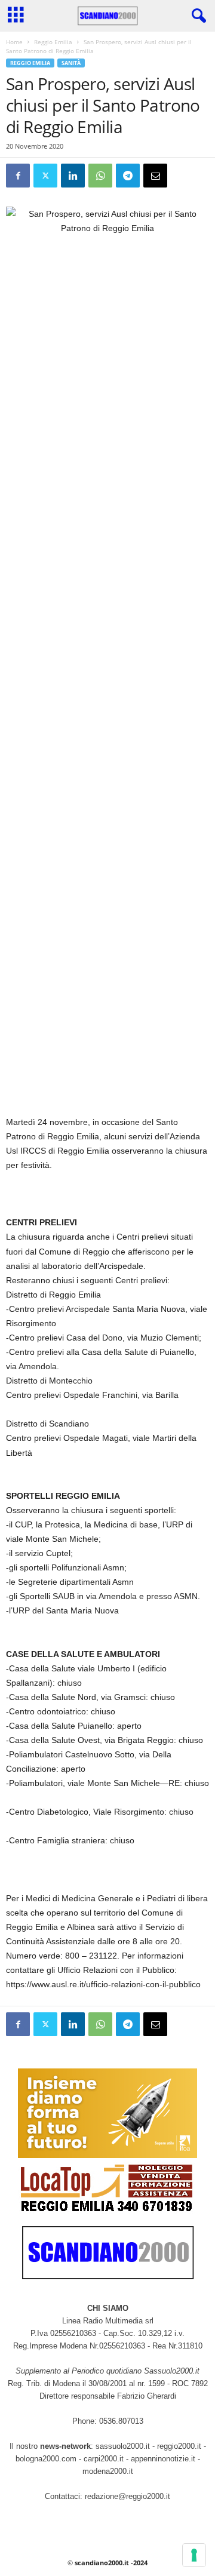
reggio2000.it (180, 2446)
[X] (45, 176)
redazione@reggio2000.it (128, 2496)
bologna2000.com (46, 2459)
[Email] (155, 176)
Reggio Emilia (53, 42)
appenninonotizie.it (163, 2459)
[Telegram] (128, 176)
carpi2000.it (104, 2459)
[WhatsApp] (100, 176)
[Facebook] (18, 176)
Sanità (71, 63)
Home (14, 42)
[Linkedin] (73, 176)
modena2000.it (108, 2471)
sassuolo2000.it (123, 2446)
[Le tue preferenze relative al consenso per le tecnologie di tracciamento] (194, 2555)
